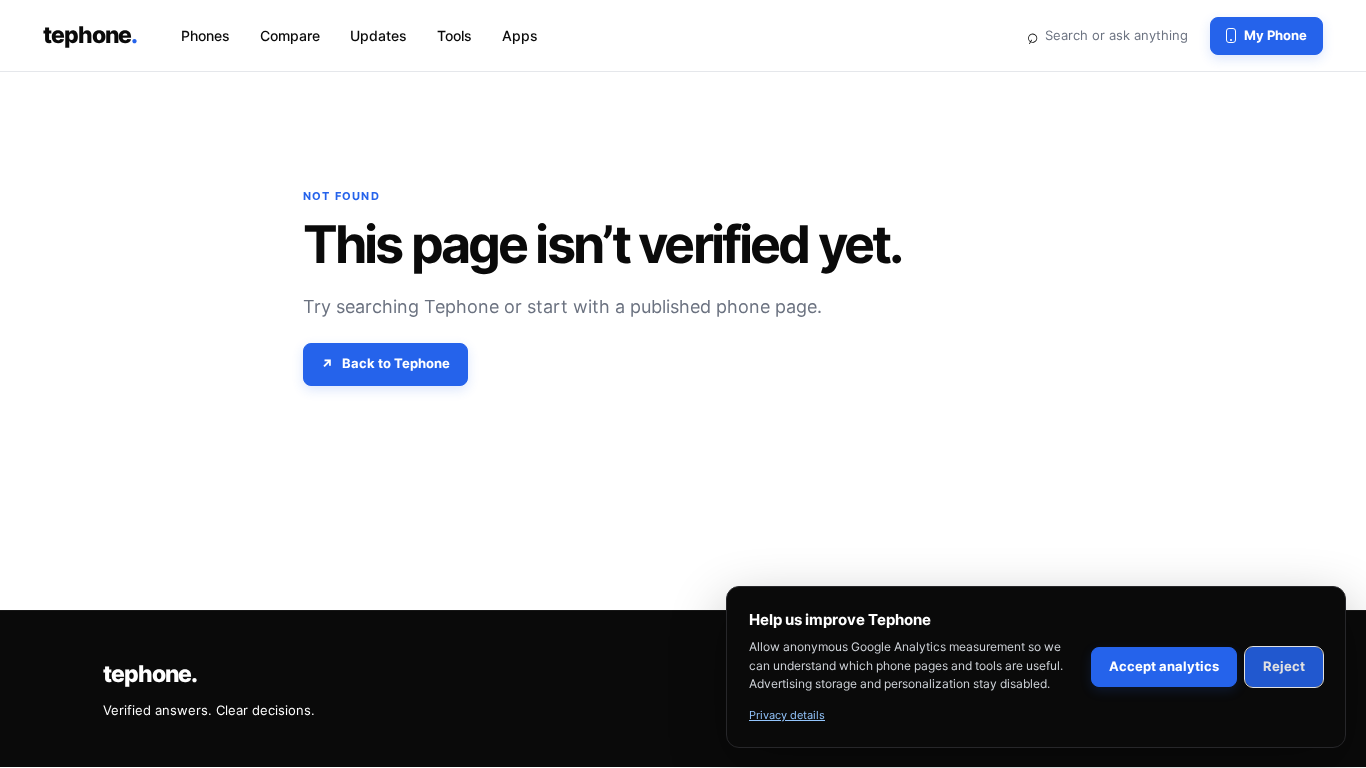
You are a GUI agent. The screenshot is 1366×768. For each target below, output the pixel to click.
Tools (454, 35)
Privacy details (787, 715)
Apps (520, 35)
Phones (205, 35)
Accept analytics (1164, 666)
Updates (378, 35)
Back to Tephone (396, 363)
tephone (90, 35)
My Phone (1275, 35)
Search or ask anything (1107, 35)
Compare (290, 35)
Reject (1284, 666)
